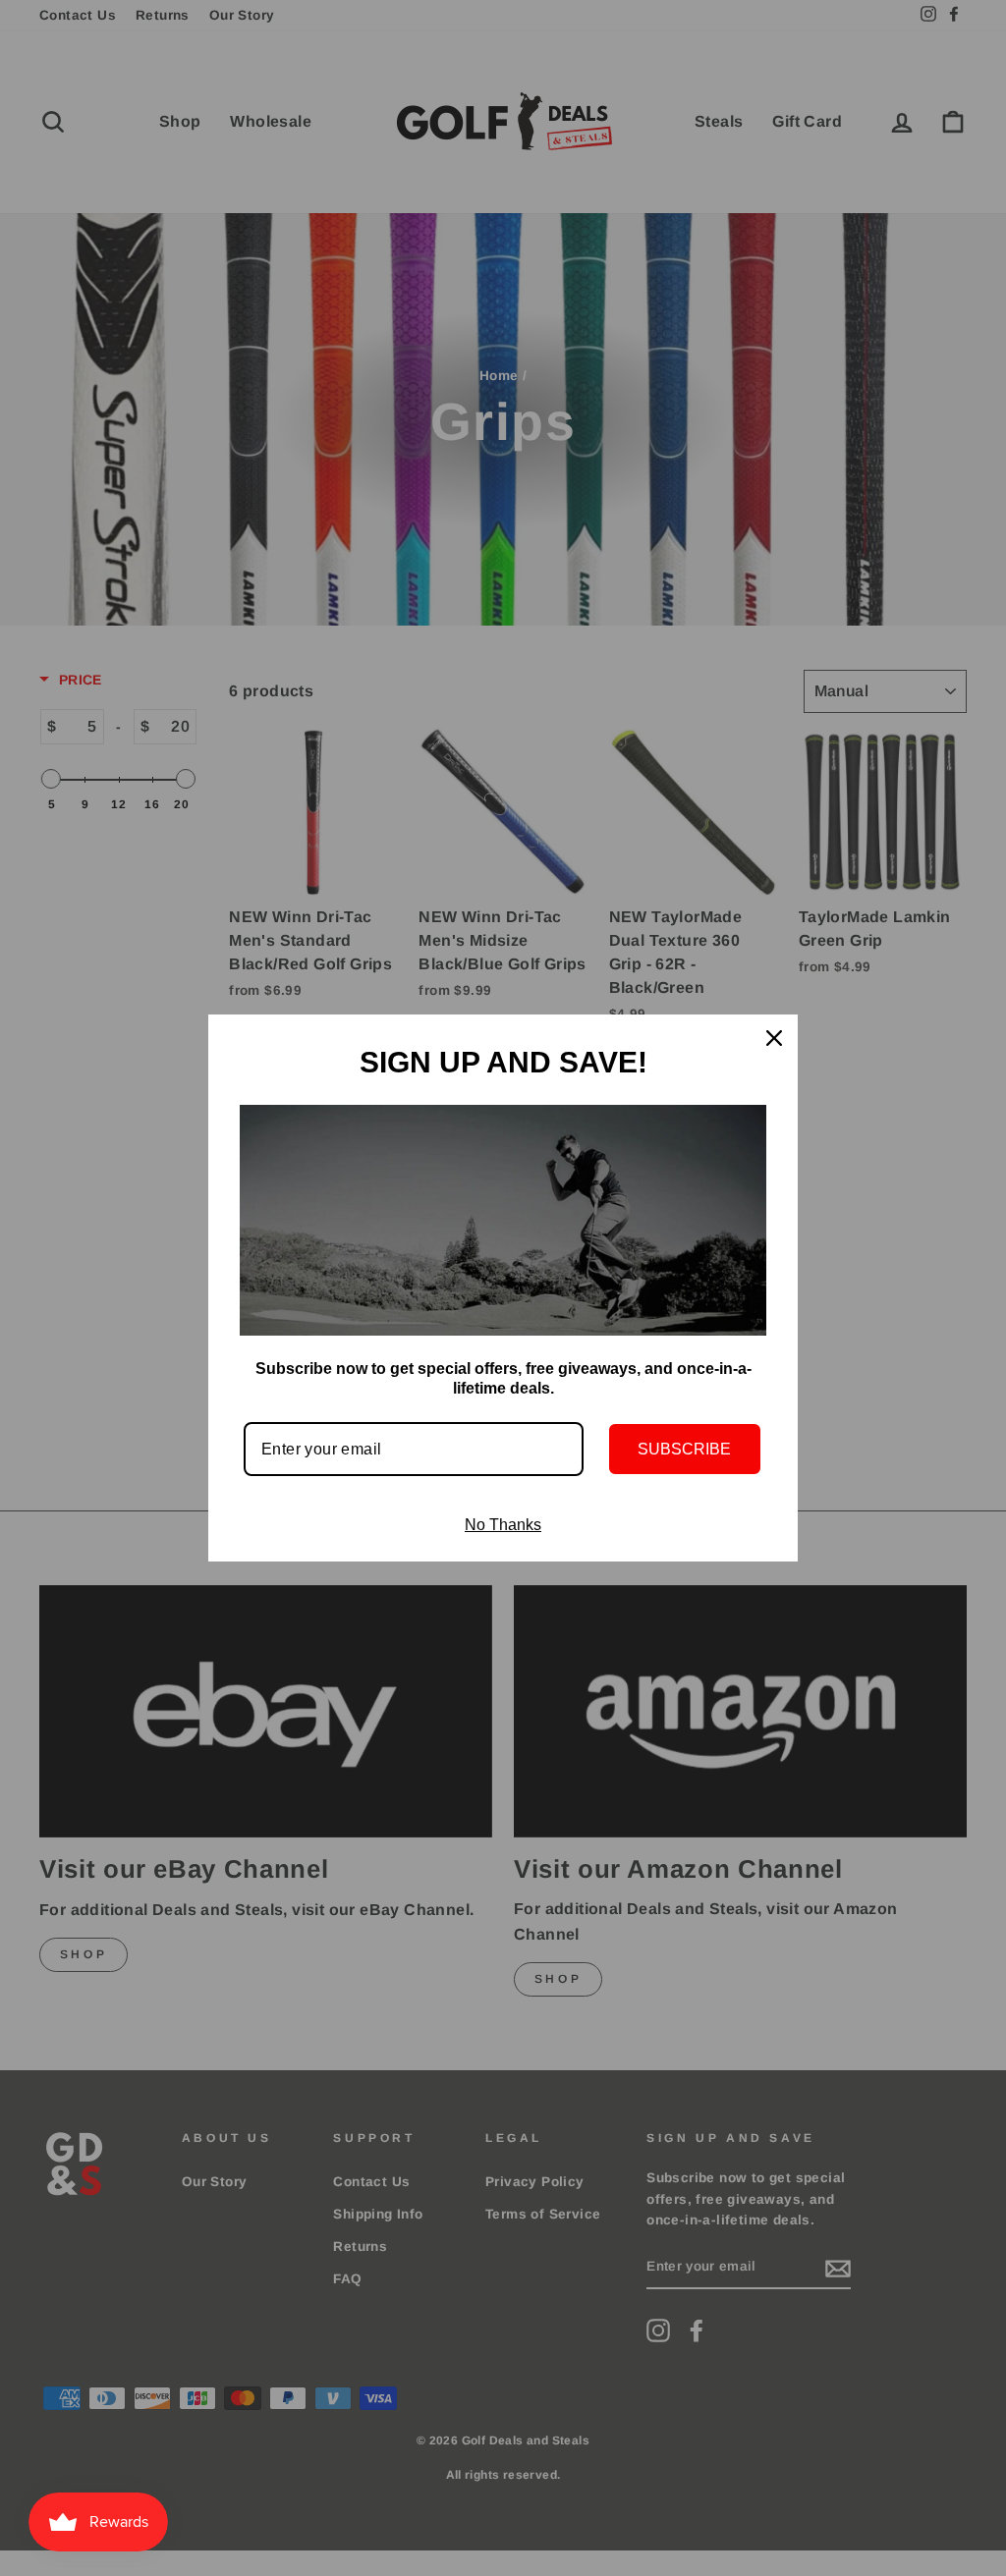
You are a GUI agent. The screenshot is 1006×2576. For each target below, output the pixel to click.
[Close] (774, 1038)
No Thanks (503, 1525)
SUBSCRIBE (684, 1449)
